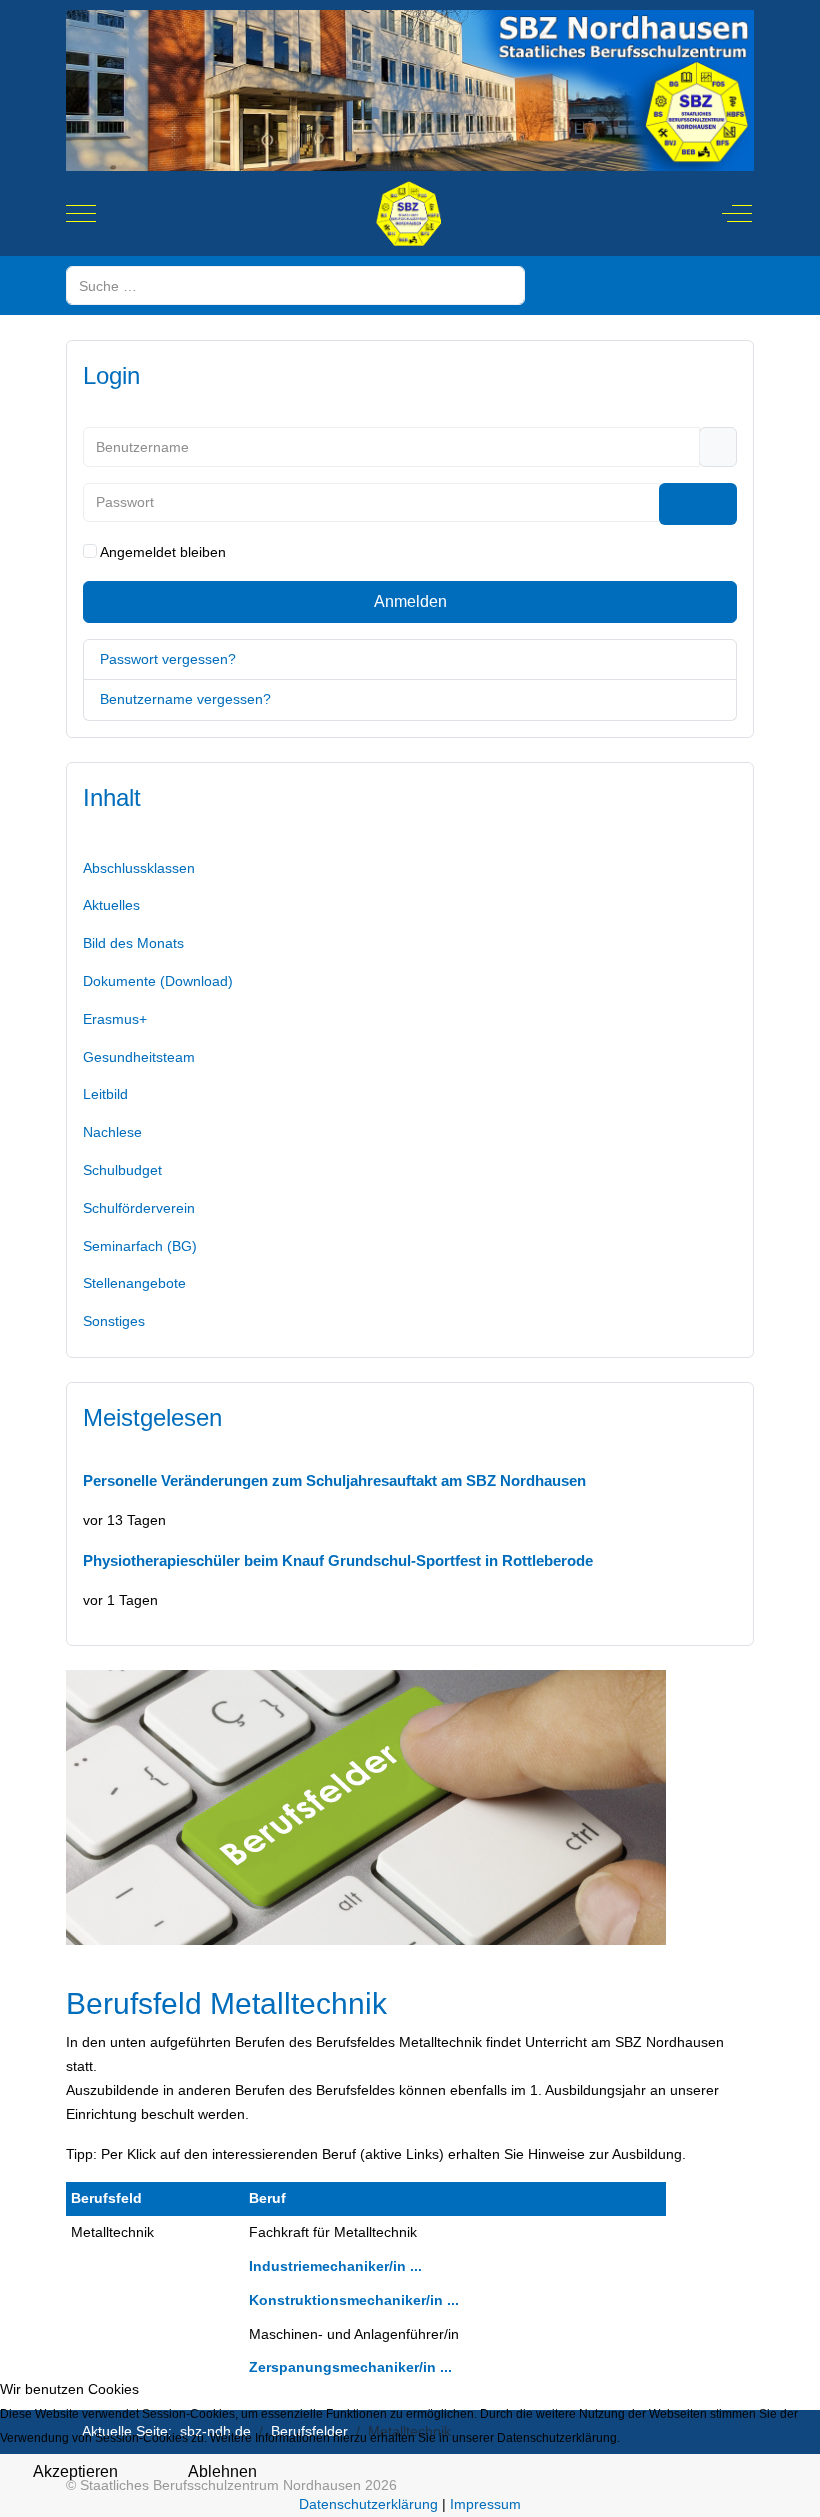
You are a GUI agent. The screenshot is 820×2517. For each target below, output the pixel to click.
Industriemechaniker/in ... (335, 2266)
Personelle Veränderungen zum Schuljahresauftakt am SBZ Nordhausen (334, 1480)
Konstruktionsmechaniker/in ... (354, 2300)
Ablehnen (222, 2471)
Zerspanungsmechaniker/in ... (350, 2367)
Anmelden (410, 601)
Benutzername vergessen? (185, 699)
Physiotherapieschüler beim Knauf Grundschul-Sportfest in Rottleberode (338, 1560)
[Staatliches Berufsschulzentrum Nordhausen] (408, 213)
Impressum (485, 2504)
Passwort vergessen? (168, 659)
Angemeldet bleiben (163, 552)
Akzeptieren (75, 2471)
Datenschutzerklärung (368, 2504)
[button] (410, 1209)
